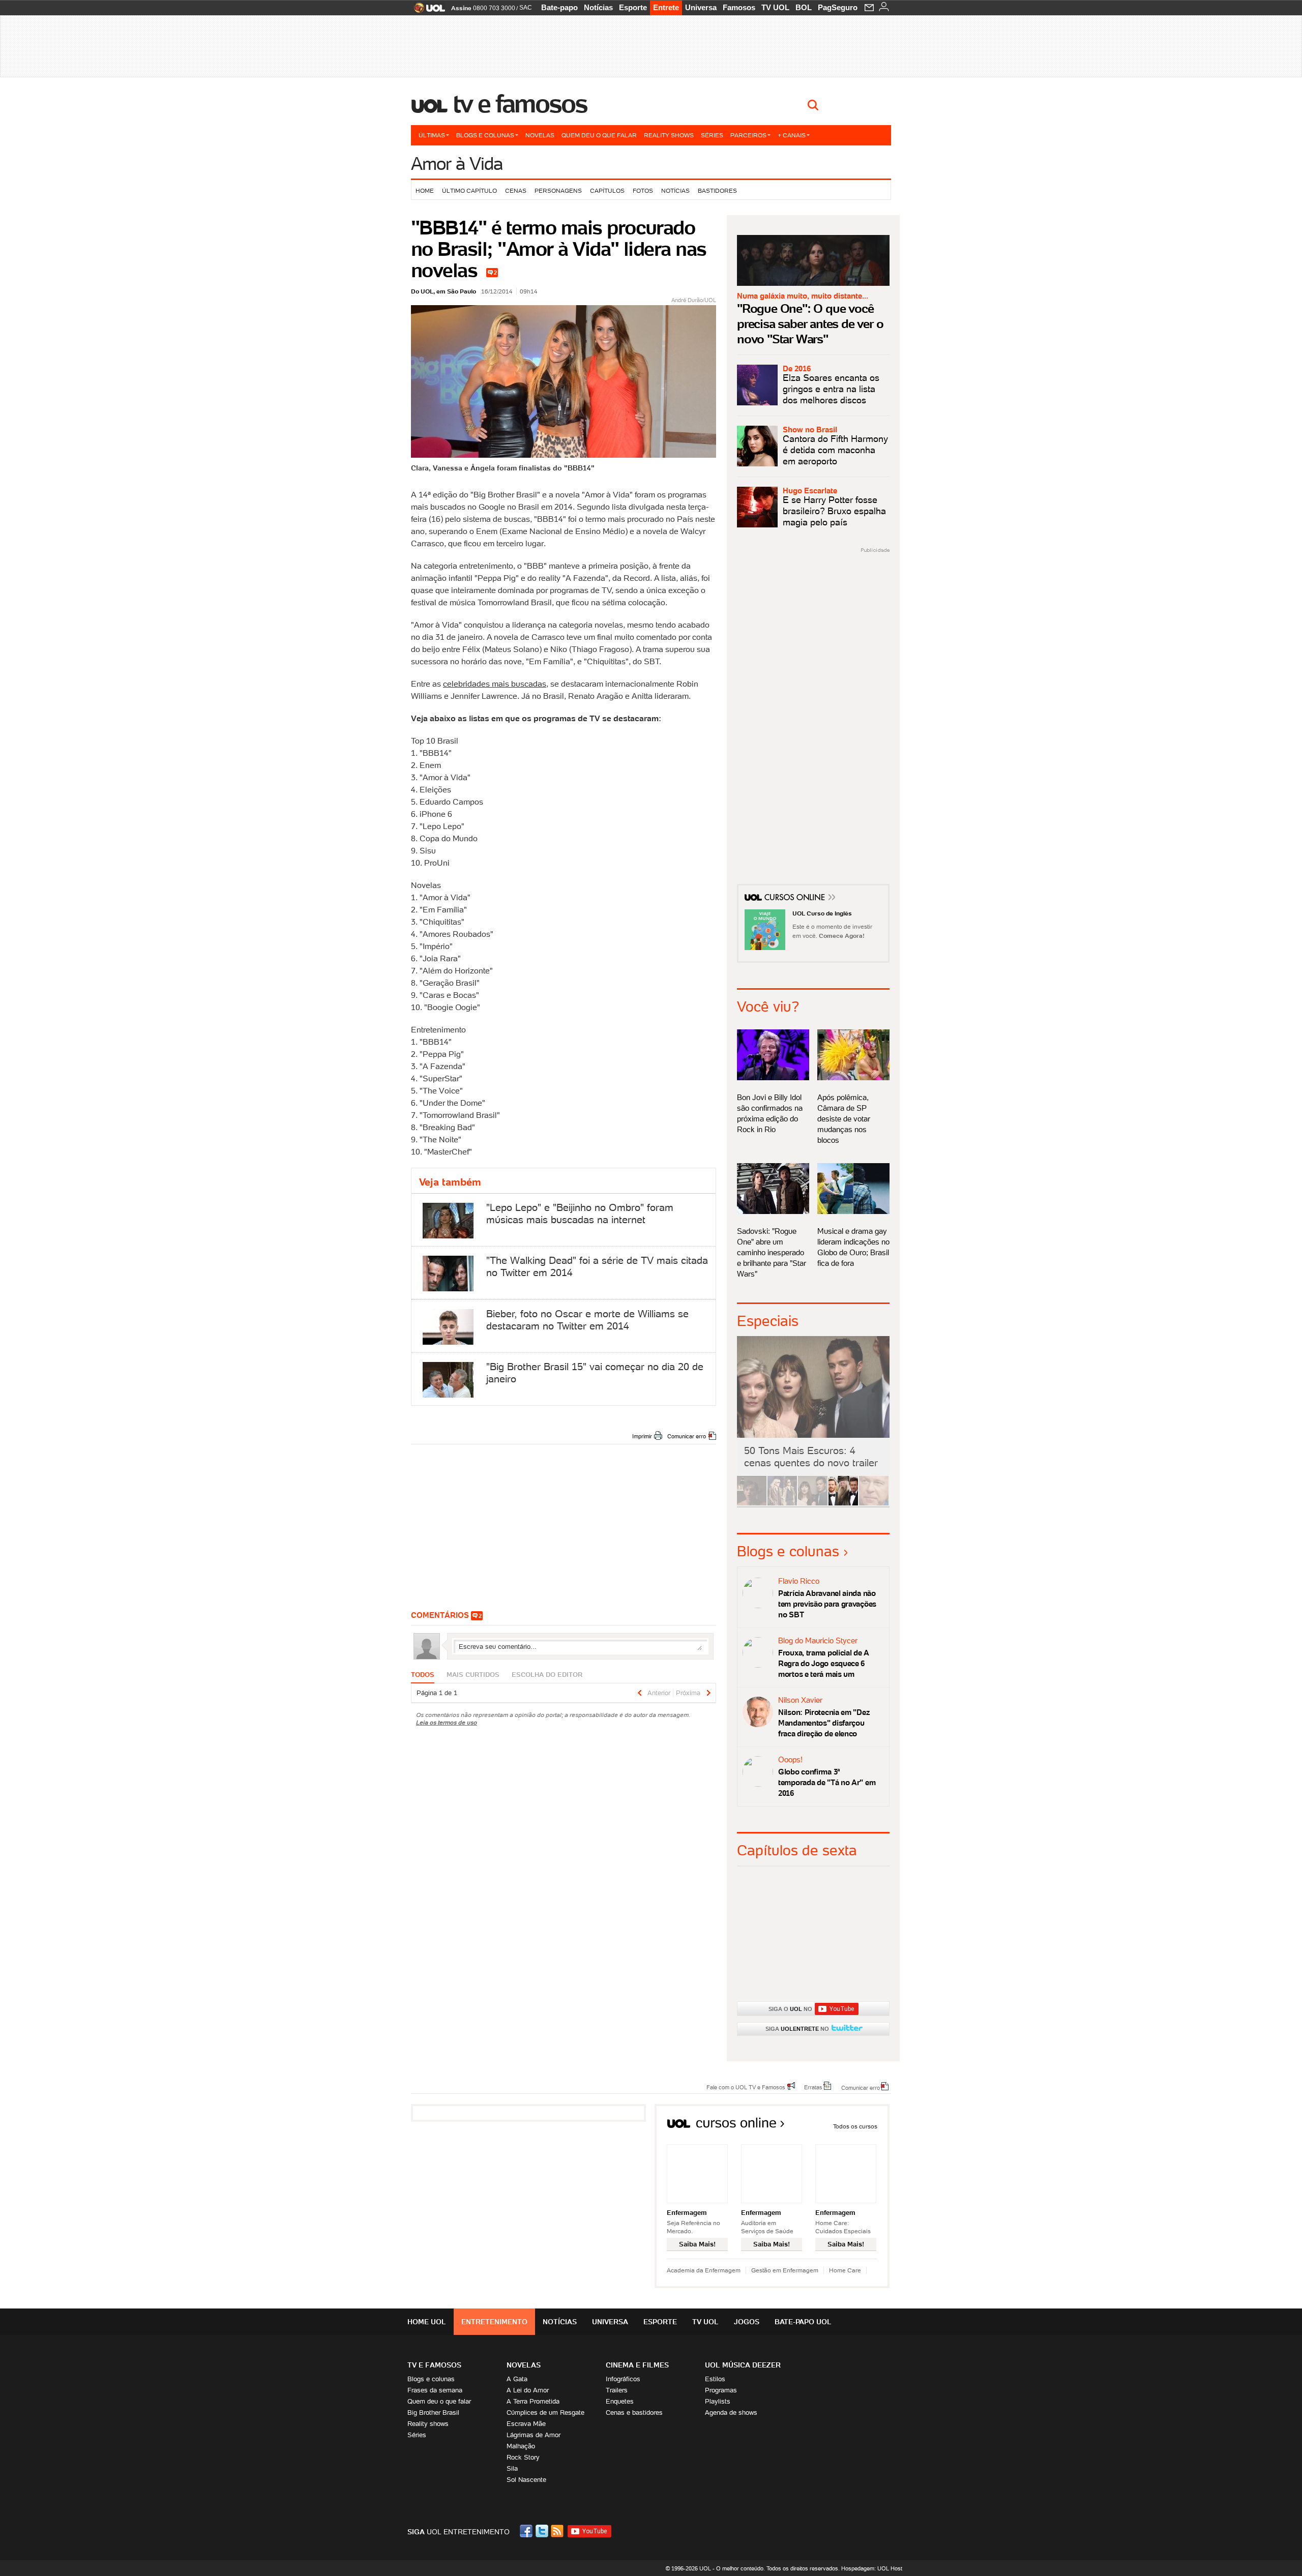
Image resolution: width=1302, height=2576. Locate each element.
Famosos (739, 7)
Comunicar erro (687, 1436)
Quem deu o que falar (599, 135)
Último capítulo (469, 190)
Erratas (813, 2087)
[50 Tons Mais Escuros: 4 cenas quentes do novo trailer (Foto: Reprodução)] (813, 1504)
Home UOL (427, 2322)
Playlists (718, 2401)
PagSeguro (838, 7)
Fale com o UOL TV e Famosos (746, 2087)
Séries (712, 135)
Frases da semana (435, 2390)
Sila (512, 2468)
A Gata (517, 2379)
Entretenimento (494, 2322)
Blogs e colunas (485, 135)
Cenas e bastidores (634, 2412)
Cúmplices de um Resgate (545, 2412)
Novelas (540, 135)
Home (425, 190)
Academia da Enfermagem (704, 2270)
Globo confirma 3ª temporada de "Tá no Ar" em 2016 (827, 1782)
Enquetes (620, 2401)
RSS (558, 2531)
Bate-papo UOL (803, 2322)
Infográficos (623, 2379)
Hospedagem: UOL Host (872, 2568)
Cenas (516, 190)
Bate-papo (559, 7)
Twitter (543, 2531)
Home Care (845, 2270)
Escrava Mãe (526, 2424)
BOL (804, 7)
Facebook (527, 2531)
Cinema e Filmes (637, 2365)
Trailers (617, 2390)
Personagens (558, 190)
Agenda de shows (731, 2412)
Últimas (432, 135)
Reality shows (669, 135)
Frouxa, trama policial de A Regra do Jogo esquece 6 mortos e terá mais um (823, 1663)
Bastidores (717, 190)
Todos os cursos (855, 2126)
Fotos (643, 190)
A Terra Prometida (533, 2401)
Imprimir (642, 1436)
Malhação (521, 2446)
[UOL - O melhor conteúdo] (426, 11)
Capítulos (607, 190)
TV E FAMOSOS (434, 2365)
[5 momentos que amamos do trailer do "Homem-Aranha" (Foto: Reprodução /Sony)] (752, 1504)
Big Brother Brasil (433, 2412)
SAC (526, 8)
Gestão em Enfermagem (785, 2270)
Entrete (666, 7)
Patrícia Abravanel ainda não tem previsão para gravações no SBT (827, 1604)
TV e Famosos (520, 104)
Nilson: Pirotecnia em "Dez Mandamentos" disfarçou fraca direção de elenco (824, 1723)
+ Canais (792, 135)
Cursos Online (795, 899)
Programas (721, 2390)
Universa (701, 7)
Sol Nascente (526, 2480)
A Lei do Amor (528, 2390)
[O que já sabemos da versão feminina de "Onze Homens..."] (782, 1504)
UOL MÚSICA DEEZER (743, 2365)
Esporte (633, 7)
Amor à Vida (457, 164)
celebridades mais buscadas (495, 684)
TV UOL (775, 7)
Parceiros (748, 135)
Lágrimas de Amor (534, 2435)
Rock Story (523, 2457)
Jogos (747, 2322)
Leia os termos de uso (447, 1722)
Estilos (715, 2379)
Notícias (598, 7)
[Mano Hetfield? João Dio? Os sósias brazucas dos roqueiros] (874, 1504)
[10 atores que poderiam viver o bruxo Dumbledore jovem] (843, 1504)
